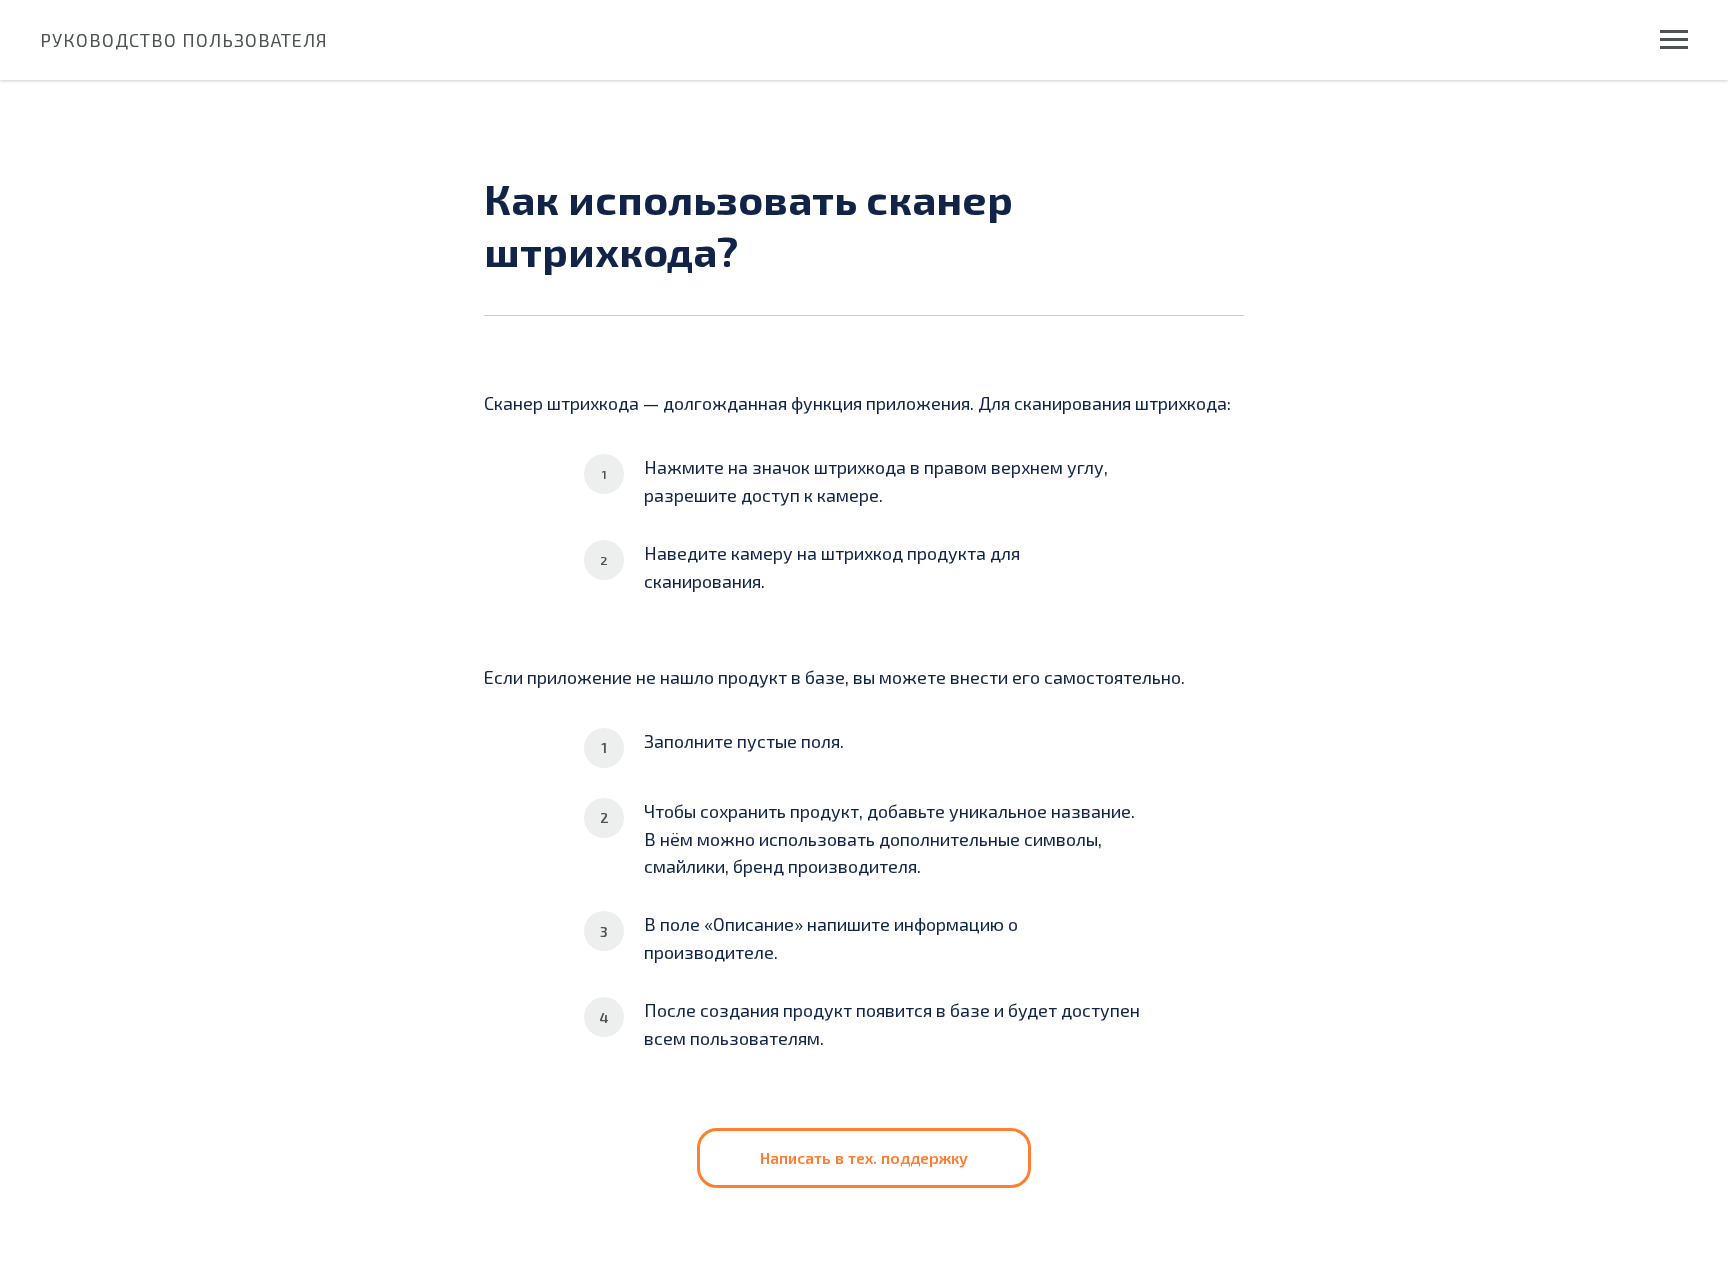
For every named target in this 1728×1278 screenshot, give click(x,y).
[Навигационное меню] (1674, 40)
